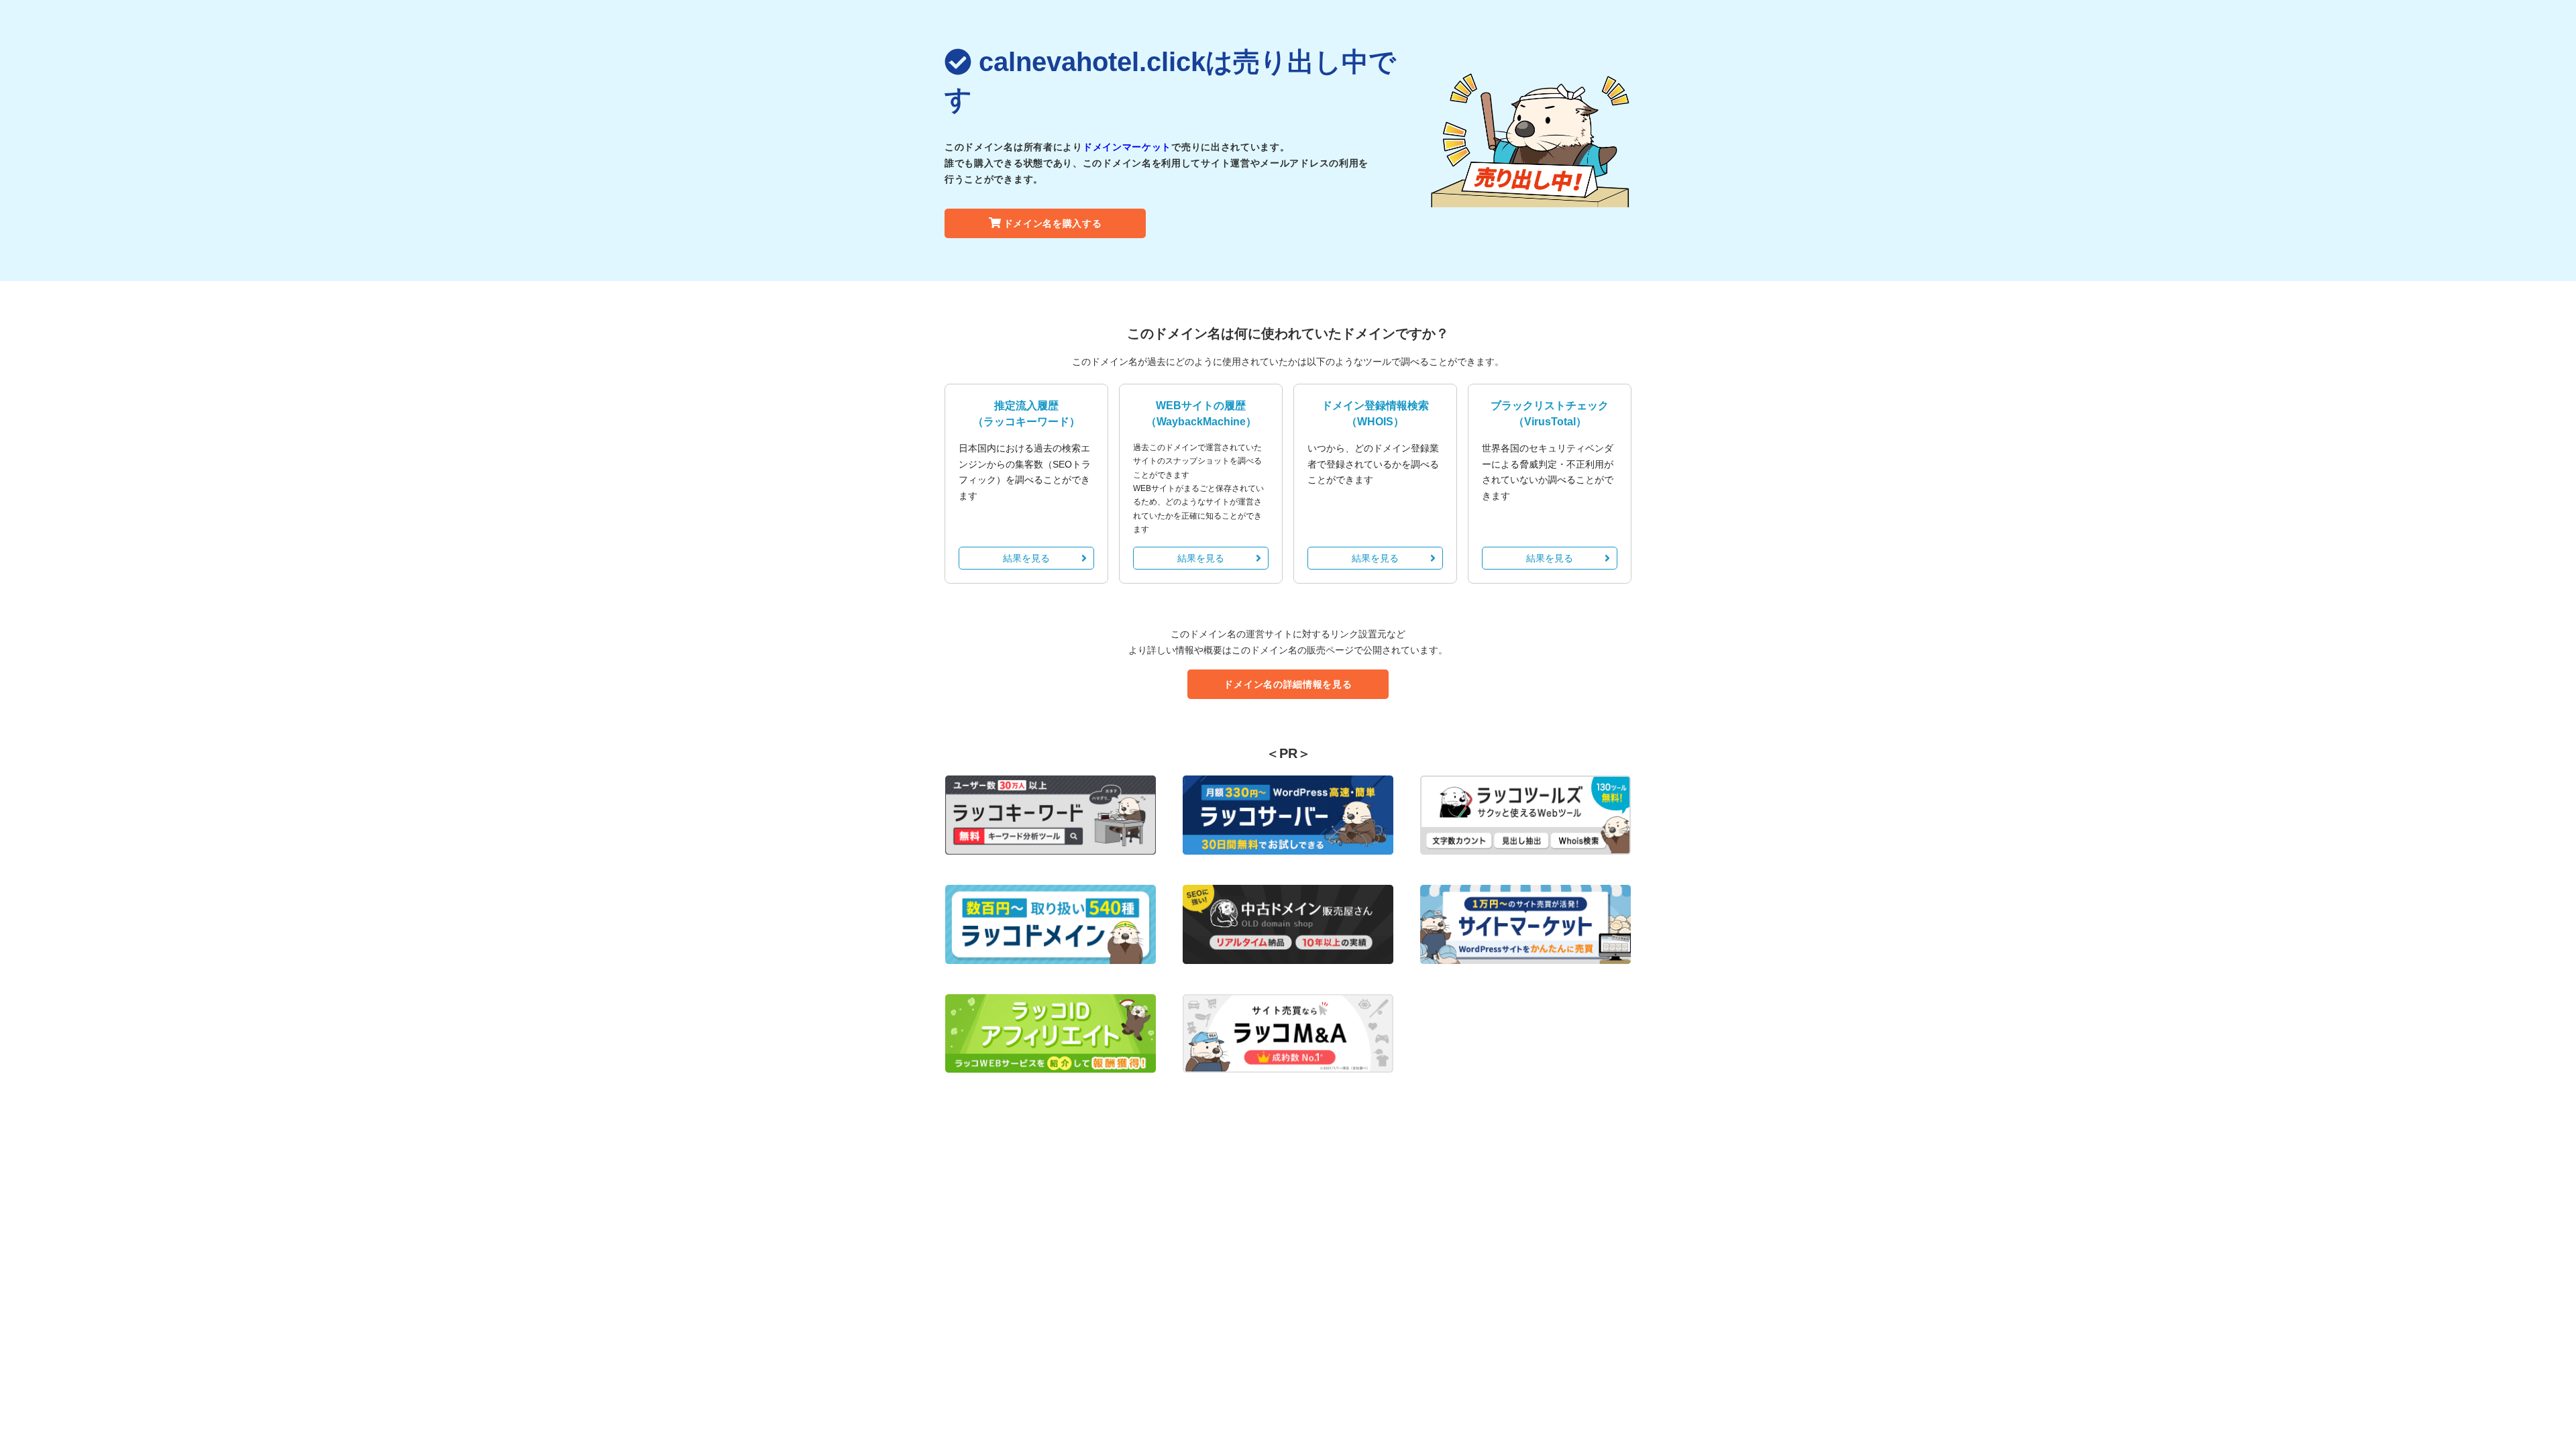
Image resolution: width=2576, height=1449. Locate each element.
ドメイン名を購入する (1053, 223)
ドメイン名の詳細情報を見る (1288, 684)
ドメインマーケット (1127, 147)
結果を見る (1026, 558)
